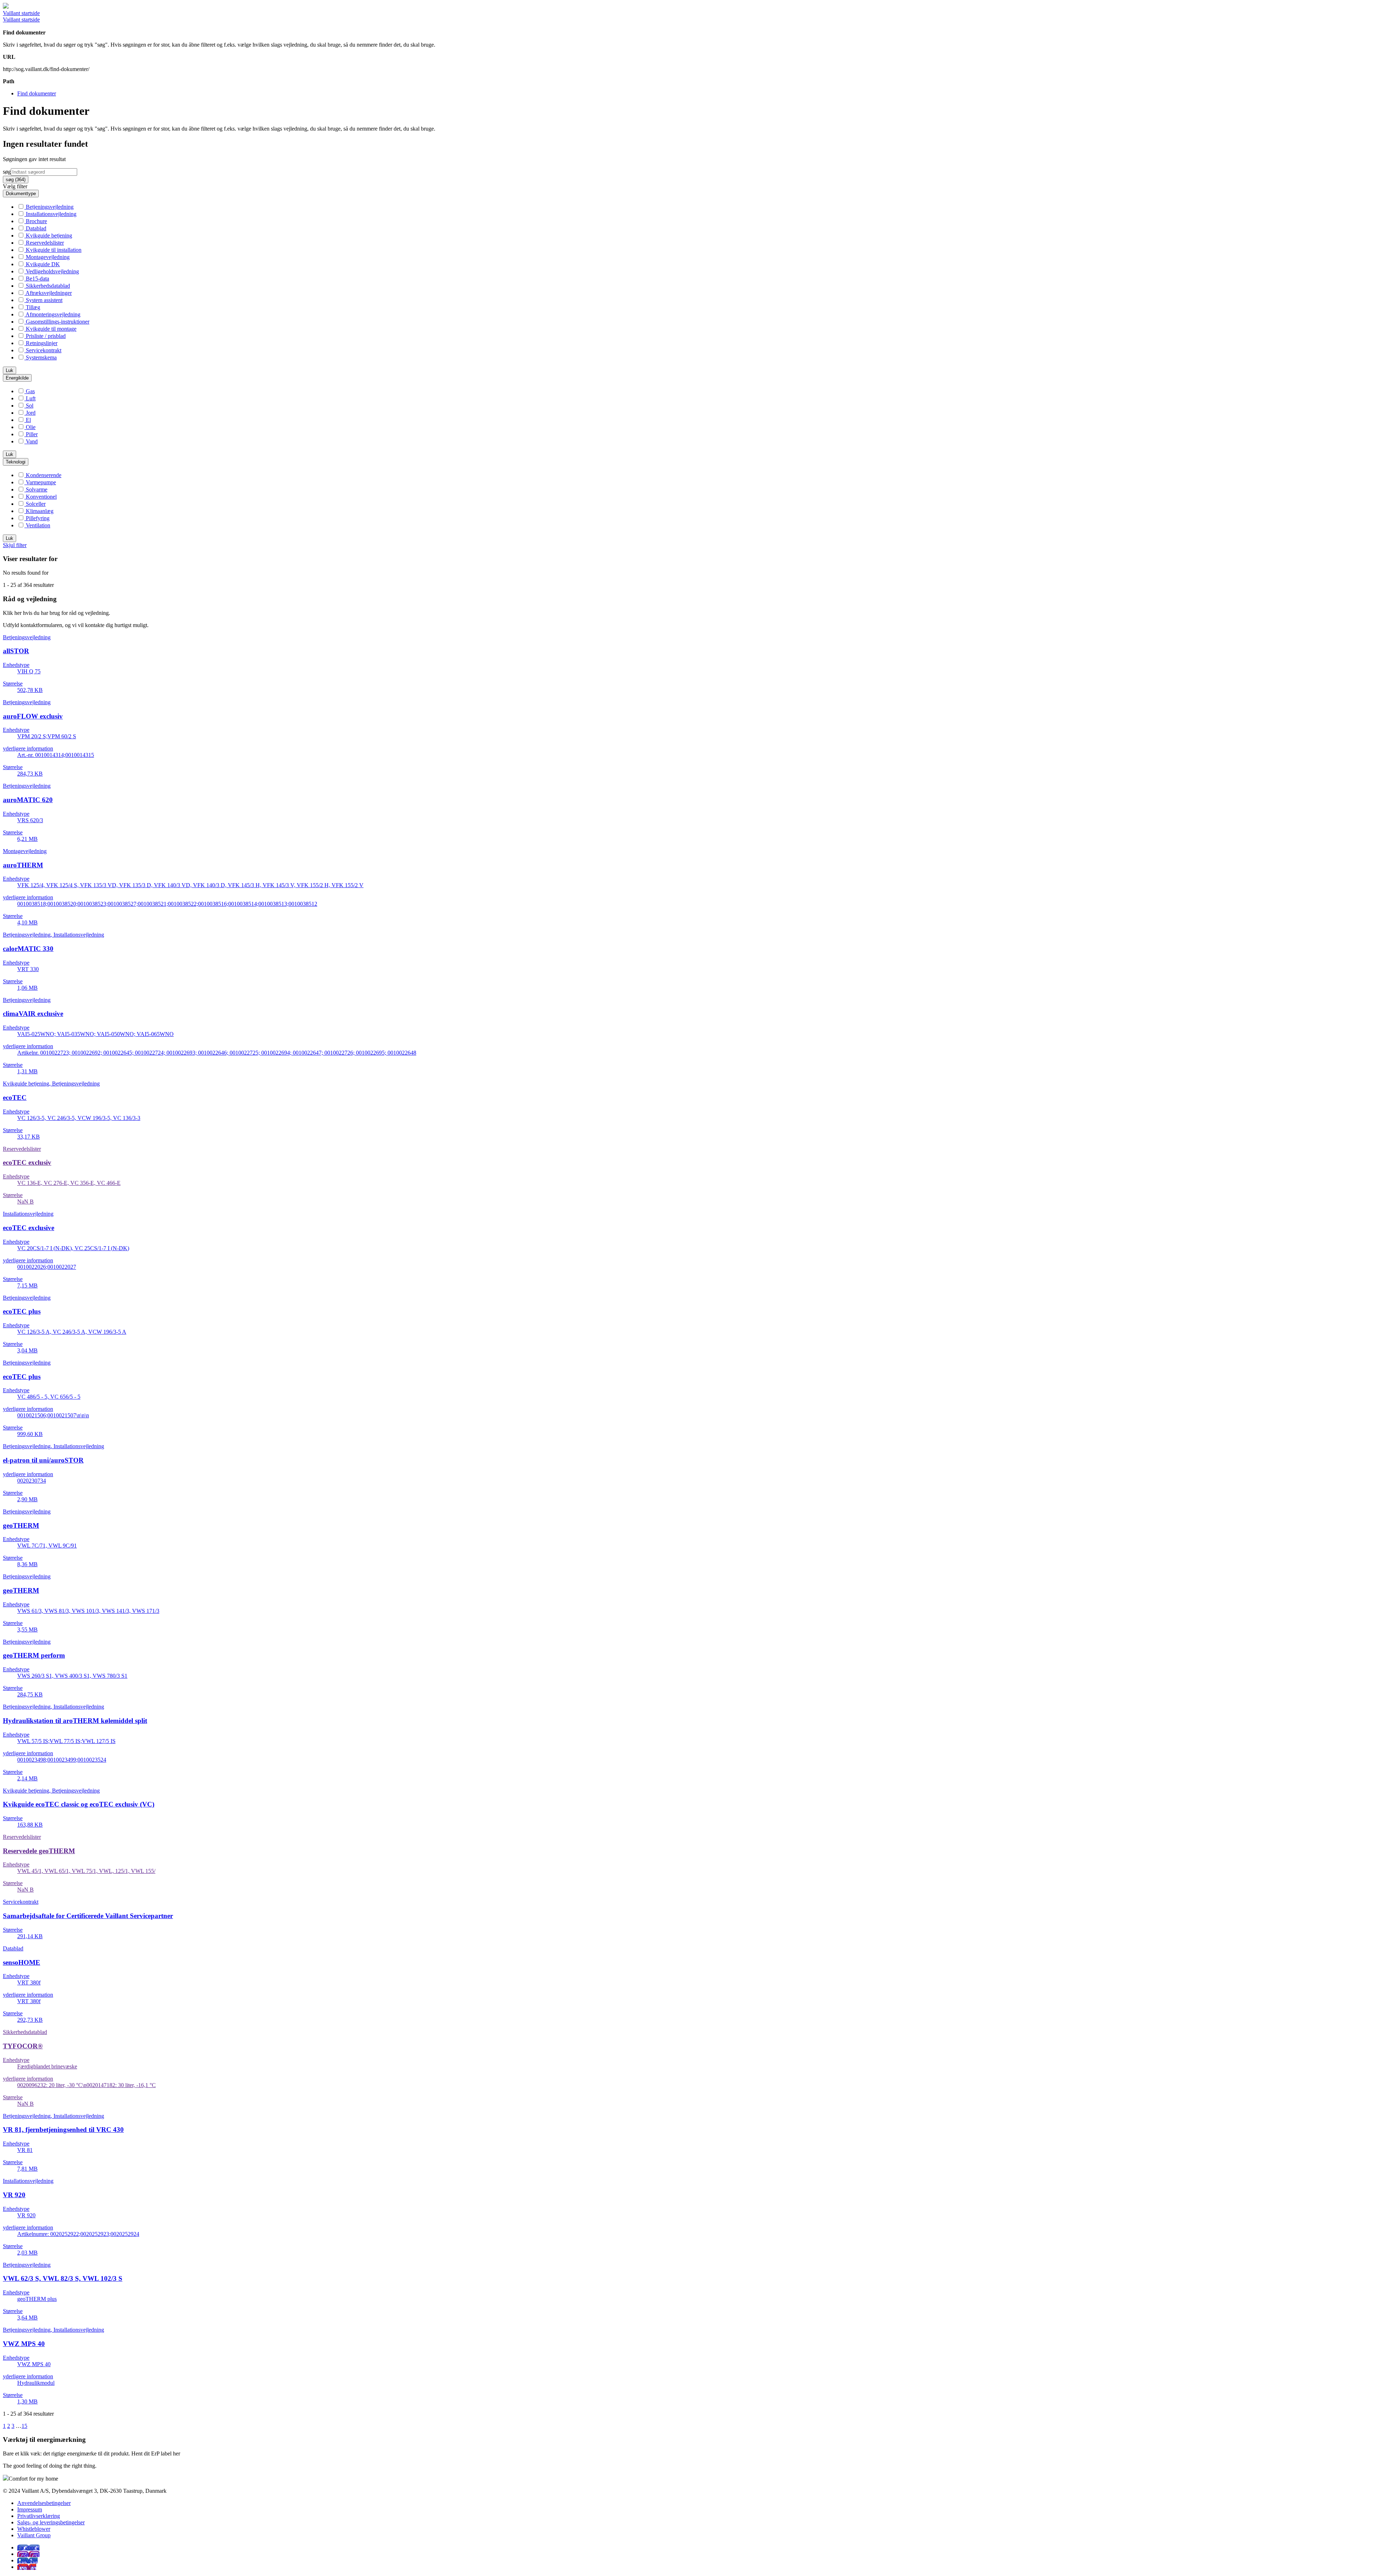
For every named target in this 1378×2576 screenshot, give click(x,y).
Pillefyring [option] (37, 518)
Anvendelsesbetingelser (44, 2503)
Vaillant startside (21, 13)
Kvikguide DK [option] (42, 264)
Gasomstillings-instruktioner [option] (57, 322)
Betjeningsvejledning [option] (49, 207)
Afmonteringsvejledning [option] (52, 314)
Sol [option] (29, 406)
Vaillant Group (34, 2535)
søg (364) (16, 180)
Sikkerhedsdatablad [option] (47, 286)
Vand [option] (31, 441)
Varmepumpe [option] (40, 482)
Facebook (28, 2547)
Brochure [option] (36, 221)
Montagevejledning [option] (47, 257)
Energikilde (17, 378)
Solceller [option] (35, 504)
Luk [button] (10, 370)
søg (7, 172)
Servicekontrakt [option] (43, 350)
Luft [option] (30, 398)
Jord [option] (30, 413)
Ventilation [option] (37, 525)
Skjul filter (15, 545)
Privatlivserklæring (39, 2516)
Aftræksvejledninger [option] (48, 293)
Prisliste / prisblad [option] (45, 336)
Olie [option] (30, 427)
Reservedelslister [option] (44, 243)
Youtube (27, 2567)
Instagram (28, 2554)
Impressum (30, 2509)
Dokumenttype (21, 194)
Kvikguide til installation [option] (53, 250)
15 (24, 2426)
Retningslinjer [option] (41, 343)
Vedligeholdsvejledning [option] (52, 271)
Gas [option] (30, 391)
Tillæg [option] (32, 307)
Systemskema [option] (41, 357)
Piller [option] (31, 434)
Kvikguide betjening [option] (48, 236)
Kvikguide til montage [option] (50, 329)
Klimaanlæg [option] (39, 511)
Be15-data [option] (37, 279)
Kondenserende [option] (43, 475)
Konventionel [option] (41, 497)
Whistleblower (34, 2529)
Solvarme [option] (36, 489)
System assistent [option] (43, 300)
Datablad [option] (35, 228)
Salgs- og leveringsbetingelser (51, 2522)
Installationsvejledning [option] (50, 214)
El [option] (28, 420)
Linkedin (27, 2560)
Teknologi (16, 462)
